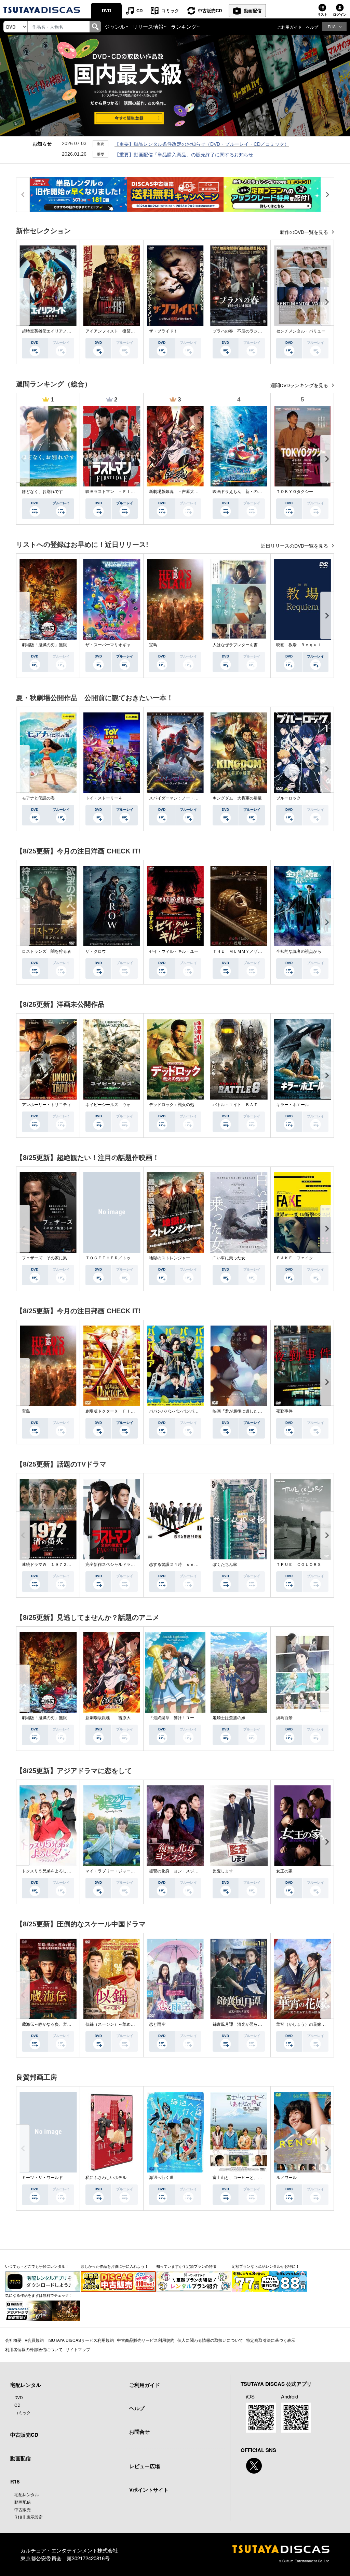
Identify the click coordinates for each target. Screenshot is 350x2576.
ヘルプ (312, 27)
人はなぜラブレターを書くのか (241, 645)
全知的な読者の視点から (299, 951)
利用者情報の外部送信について (34, 2349)
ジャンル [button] (115, 26)
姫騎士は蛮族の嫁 (229, 1718)
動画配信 (253, 10)
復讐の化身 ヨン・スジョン (176, 1871)
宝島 (153, 645)
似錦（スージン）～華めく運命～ (116, 2024)
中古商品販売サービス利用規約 (146, 2340)
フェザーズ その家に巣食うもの (53, 1258)
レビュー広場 (145, 2466)
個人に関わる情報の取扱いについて (210, 2340)
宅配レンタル (27, 2494)
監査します (223, 1871)
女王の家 (284, 1871)
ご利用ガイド (290, 27)
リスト (322, 14)
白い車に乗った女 (229, 1258)
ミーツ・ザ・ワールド (42, 2178)
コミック (170, 10)
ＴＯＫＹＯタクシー (295, 492)
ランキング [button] (184, 26)
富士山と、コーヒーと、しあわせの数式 (250, 2178)
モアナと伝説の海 (38, 798)
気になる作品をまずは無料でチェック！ (39, 2295)
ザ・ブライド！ (163, 331)
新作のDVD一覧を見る (305, 232)
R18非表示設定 (29, 2517)
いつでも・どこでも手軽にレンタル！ (37, 2266)
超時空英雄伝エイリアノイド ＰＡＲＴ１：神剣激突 (71, 331)
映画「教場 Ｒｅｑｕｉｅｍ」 (305, 645)
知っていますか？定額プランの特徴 (186, 2266)
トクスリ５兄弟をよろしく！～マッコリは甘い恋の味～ (73, 1871)
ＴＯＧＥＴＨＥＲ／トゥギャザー (116, 1258)
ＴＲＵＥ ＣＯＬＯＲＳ (299, 1565)
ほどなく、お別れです (42, 492)
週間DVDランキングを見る (300, 385)
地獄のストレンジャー (170, 1258)
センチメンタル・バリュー (301, 331)
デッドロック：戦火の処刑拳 (176, 1105)
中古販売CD (210, 10)
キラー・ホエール (293, 1105)
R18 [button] (332, 26)
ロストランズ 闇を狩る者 (46, 951)
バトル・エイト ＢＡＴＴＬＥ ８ (245, 1105)
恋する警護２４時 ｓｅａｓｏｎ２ (182, 1565)
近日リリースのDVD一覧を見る (295, 546)
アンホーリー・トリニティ (46, 1105)
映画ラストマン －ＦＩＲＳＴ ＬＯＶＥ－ (126, 492)
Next (327, 302)
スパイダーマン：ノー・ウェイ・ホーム (186, 798)
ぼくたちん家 (225, 1565)
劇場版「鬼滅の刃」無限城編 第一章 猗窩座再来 (69, 645)
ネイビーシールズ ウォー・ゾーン (118, 1105)
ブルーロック (288, 798)
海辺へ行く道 (161, 2178)
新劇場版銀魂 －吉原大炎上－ (178, 492)
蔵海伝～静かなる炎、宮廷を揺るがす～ (59, 2024)
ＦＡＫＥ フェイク (295, 1258)
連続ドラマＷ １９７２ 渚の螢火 (55, 1565)
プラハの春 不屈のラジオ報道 (241, 331)
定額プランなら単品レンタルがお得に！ (266, 2266)
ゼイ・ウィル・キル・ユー (174, 951)
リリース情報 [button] (148, 26)
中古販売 (23, 2509)
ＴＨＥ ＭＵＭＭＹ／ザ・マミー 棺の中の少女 (258, 951)
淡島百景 (284, 1718)
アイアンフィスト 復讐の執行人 (116, 331)
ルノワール (286, 2178)
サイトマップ (78, 2349)
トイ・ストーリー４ (104, 798)
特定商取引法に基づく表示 (271, 2340)
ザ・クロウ (96, 951)
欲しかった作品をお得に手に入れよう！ (115, 2266)
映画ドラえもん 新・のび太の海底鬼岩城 (252, 492)
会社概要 (13, 2340)
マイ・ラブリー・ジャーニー (112, 1871)
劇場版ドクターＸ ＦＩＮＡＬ (114, 1411)
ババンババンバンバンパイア (176, 1411)
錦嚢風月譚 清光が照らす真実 (241, 2024)
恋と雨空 (157, 2024)
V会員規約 (34, 2340)
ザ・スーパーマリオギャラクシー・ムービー (126, 645)
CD (139, 10)
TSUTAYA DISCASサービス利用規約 (80, 2340)
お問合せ (139, 2432)
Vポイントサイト (149, 2490)
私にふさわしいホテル (106, 2178)
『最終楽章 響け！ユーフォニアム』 (184, 1718)
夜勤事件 (284, 1411)
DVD (106, 10)
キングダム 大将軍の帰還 (237, 798)
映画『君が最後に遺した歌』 (239, 1411)
